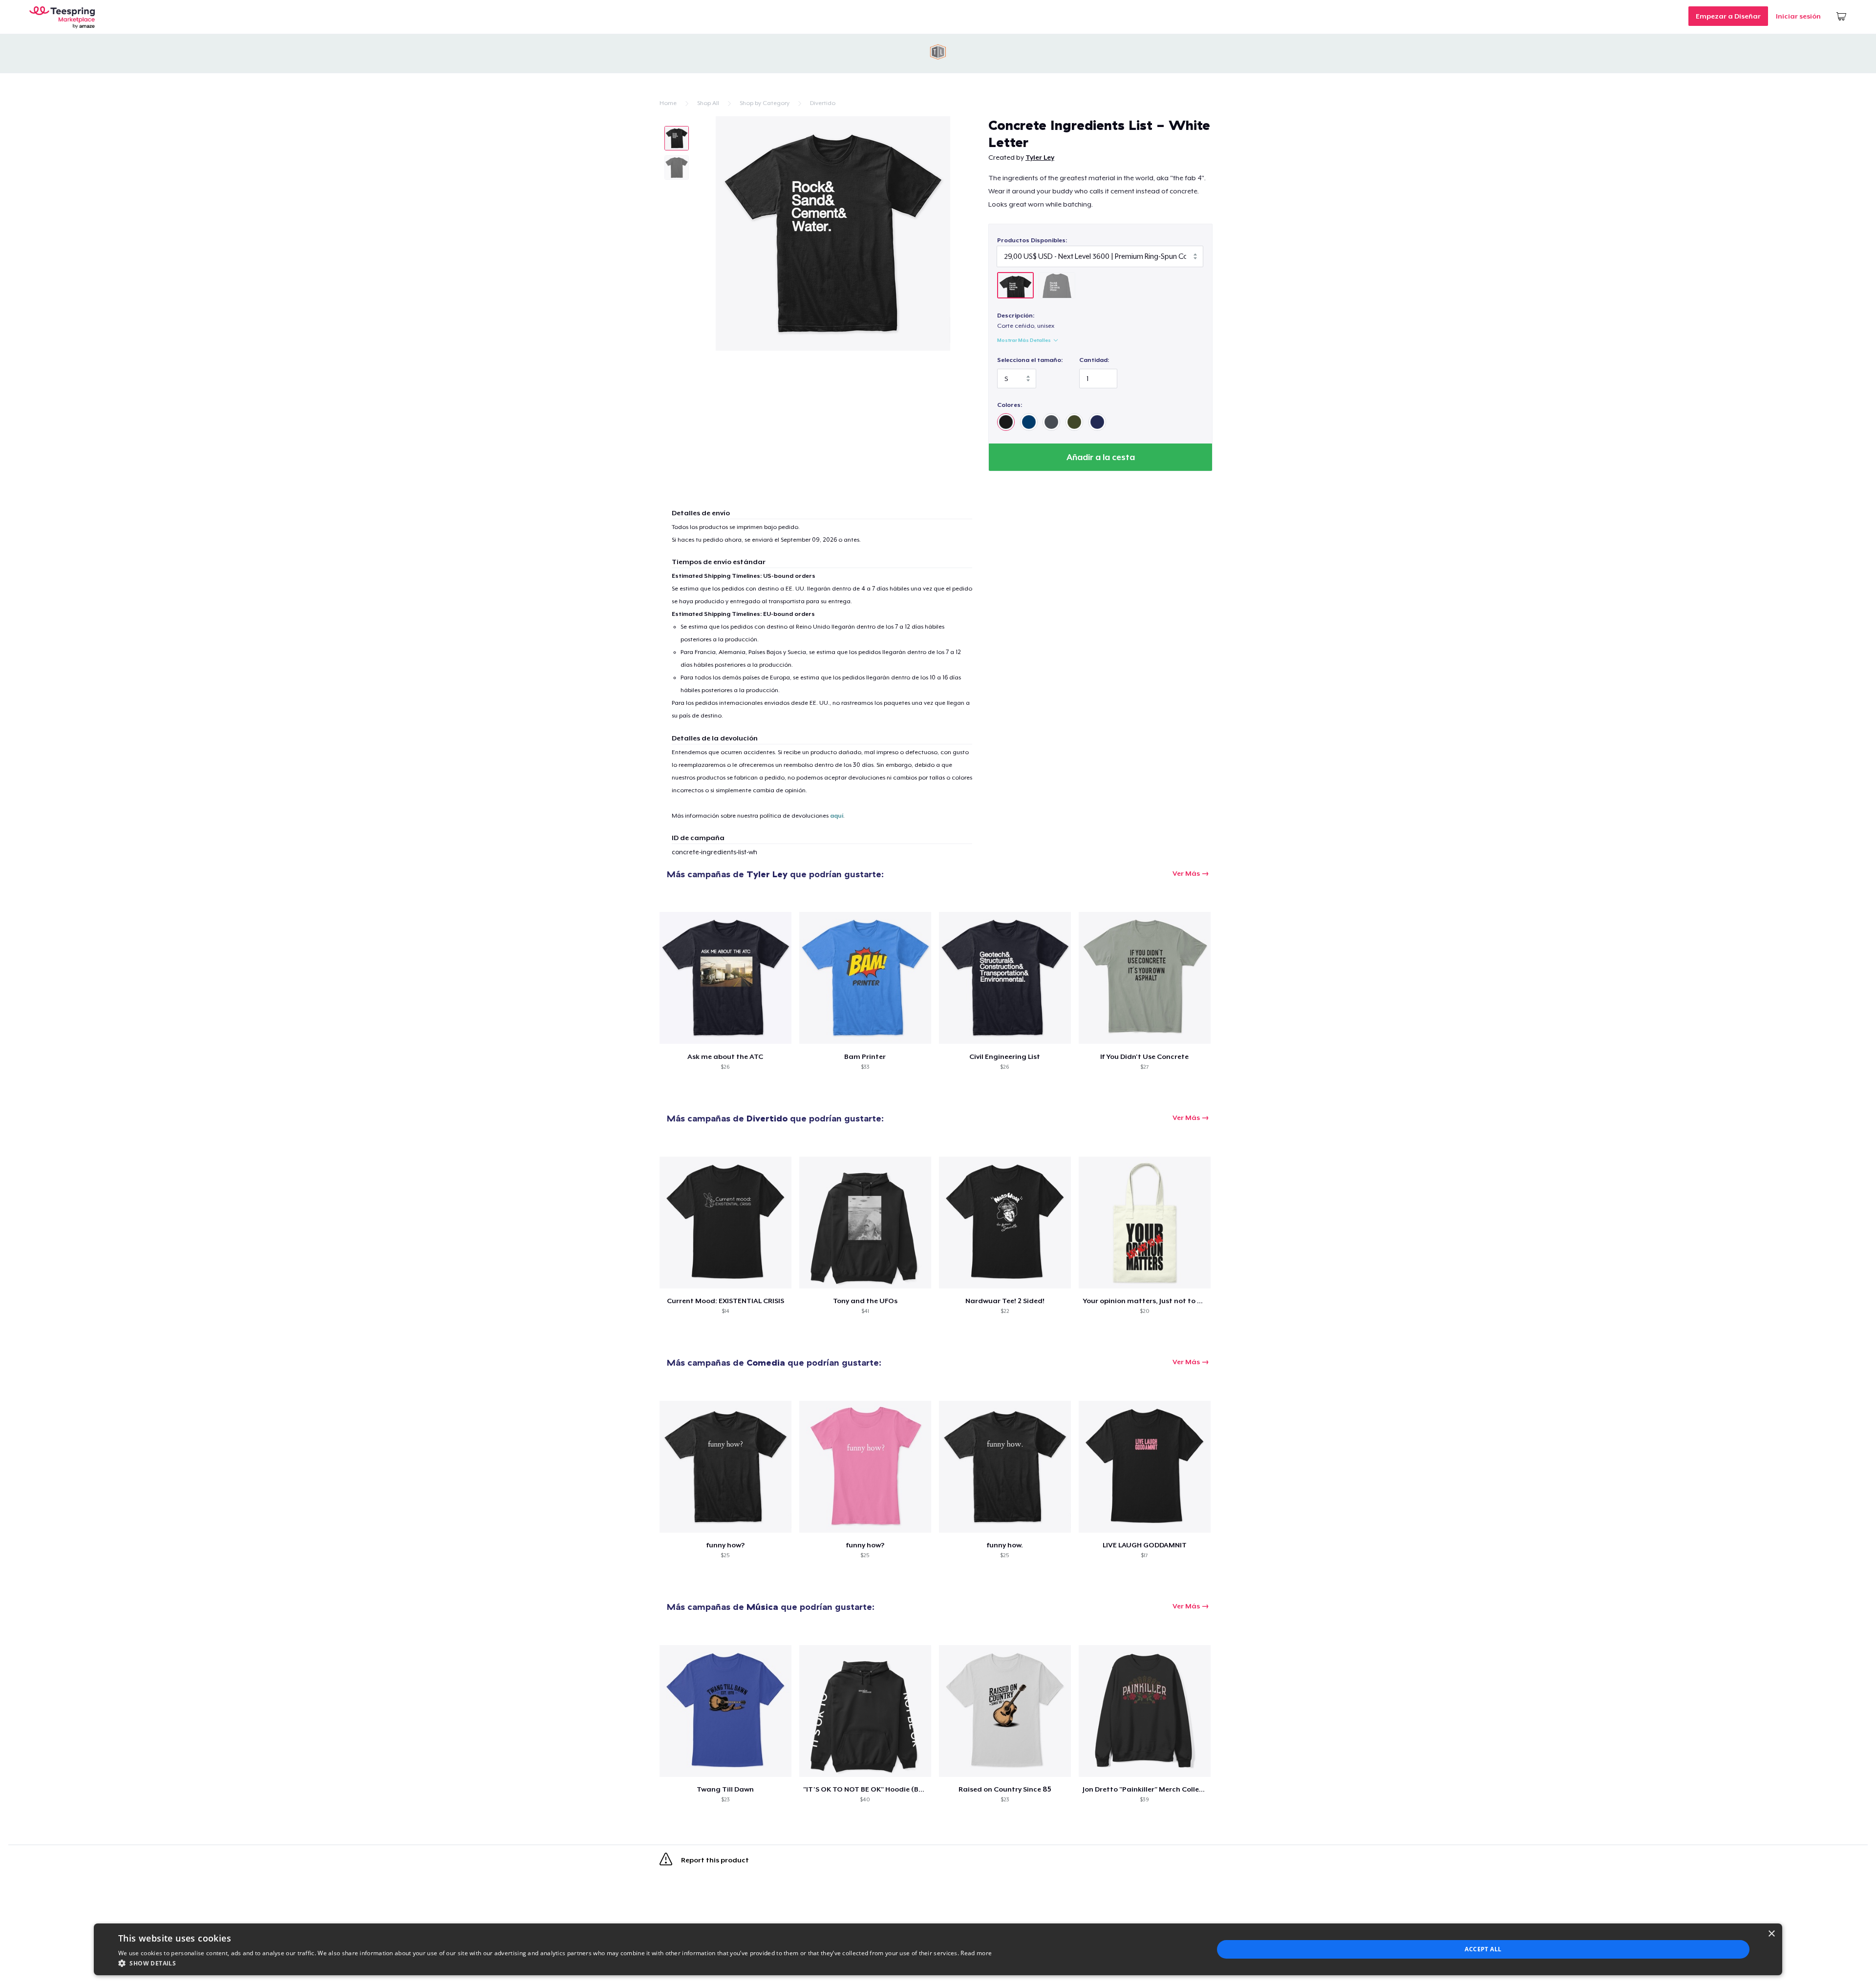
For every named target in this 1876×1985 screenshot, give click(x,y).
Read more (976, 1953)
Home (668, 103)
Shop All (708, 103)
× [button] (1771, 1934)
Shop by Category (765, 103)
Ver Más (1186, 873)
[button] (555, 1963)
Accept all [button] (1483, 1949)
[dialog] (938, 1949)
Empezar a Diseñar (1728, 16)
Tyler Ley (1040, 157)
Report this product (714, 1860)
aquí (837, 816)
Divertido (823, 103)
